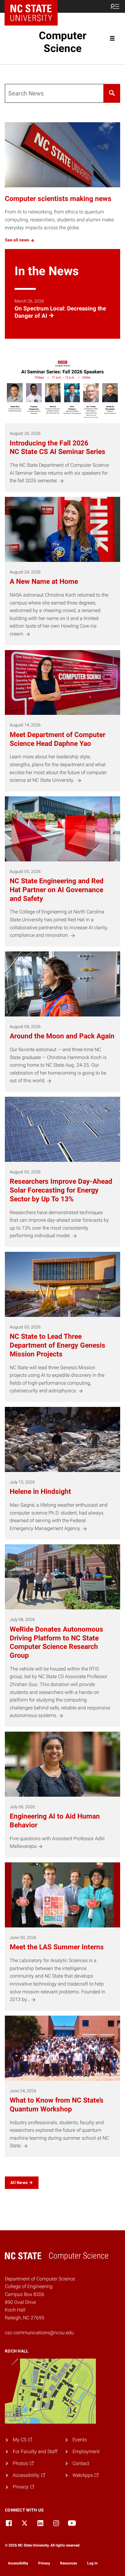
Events (80, 2440)
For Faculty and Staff (35, 2451)
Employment (86, 2451)
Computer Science (63, 42)
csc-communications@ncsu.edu (39, 2333)
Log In (92, 2563)
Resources (69, 2563)
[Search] (112, 93)
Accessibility (18, 2563)
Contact (81, 2463)
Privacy (44, 2563)
